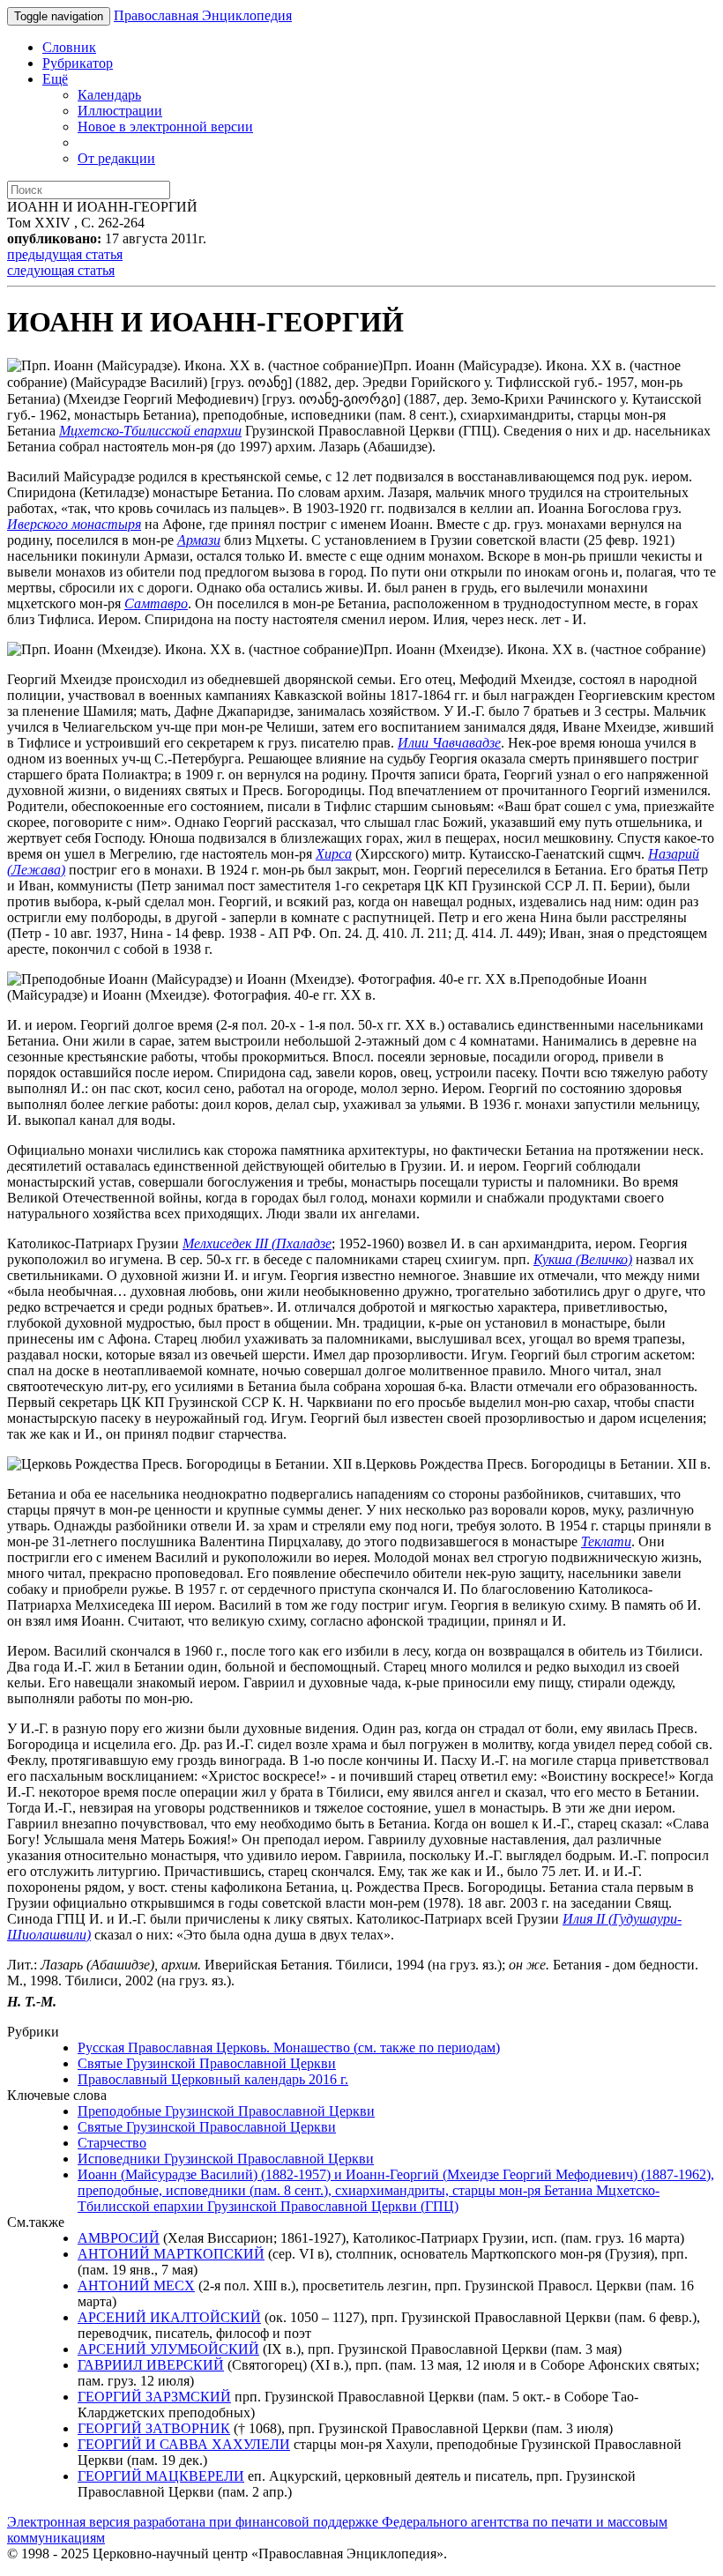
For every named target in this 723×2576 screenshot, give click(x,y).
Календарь (109, 95)
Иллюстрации (120, 111)
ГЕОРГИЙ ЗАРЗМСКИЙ (154, 2397)
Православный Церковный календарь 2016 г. (213, 2079)
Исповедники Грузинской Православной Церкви (226, 2159)
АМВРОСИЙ (119, 2238)
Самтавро (156, 603)
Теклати (606, 1541)
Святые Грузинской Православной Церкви (207, 2063)
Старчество (112, 2143)
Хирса (334, 854)
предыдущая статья (65, 254)
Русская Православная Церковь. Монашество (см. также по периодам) (289, 2047)
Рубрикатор (78, 63)
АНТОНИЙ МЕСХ (136, 2286)
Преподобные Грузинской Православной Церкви (226, 2111)
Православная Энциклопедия (203, 15)
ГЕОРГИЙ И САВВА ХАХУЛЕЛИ (184, 2444)
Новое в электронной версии (165, 127)
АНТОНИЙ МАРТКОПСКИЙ (171, 2254)
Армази (199, 540)
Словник (69, 47)
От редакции (116, 158)
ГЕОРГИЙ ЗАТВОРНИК (154, 2428)
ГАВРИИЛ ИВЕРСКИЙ (151, 2365)
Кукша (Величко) (583, 1259)
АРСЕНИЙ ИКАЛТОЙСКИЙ (169, 2317)
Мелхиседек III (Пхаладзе (257, 1243)
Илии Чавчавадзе (449, 743)
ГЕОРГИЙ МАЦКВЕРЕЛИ (161, 2476)
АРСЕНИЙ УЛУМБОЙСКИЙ (168, 2349)
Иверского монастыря (74, 524)
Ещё (55, 79)
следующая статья (61, 270)
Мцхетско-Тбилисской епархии (150, 431)
